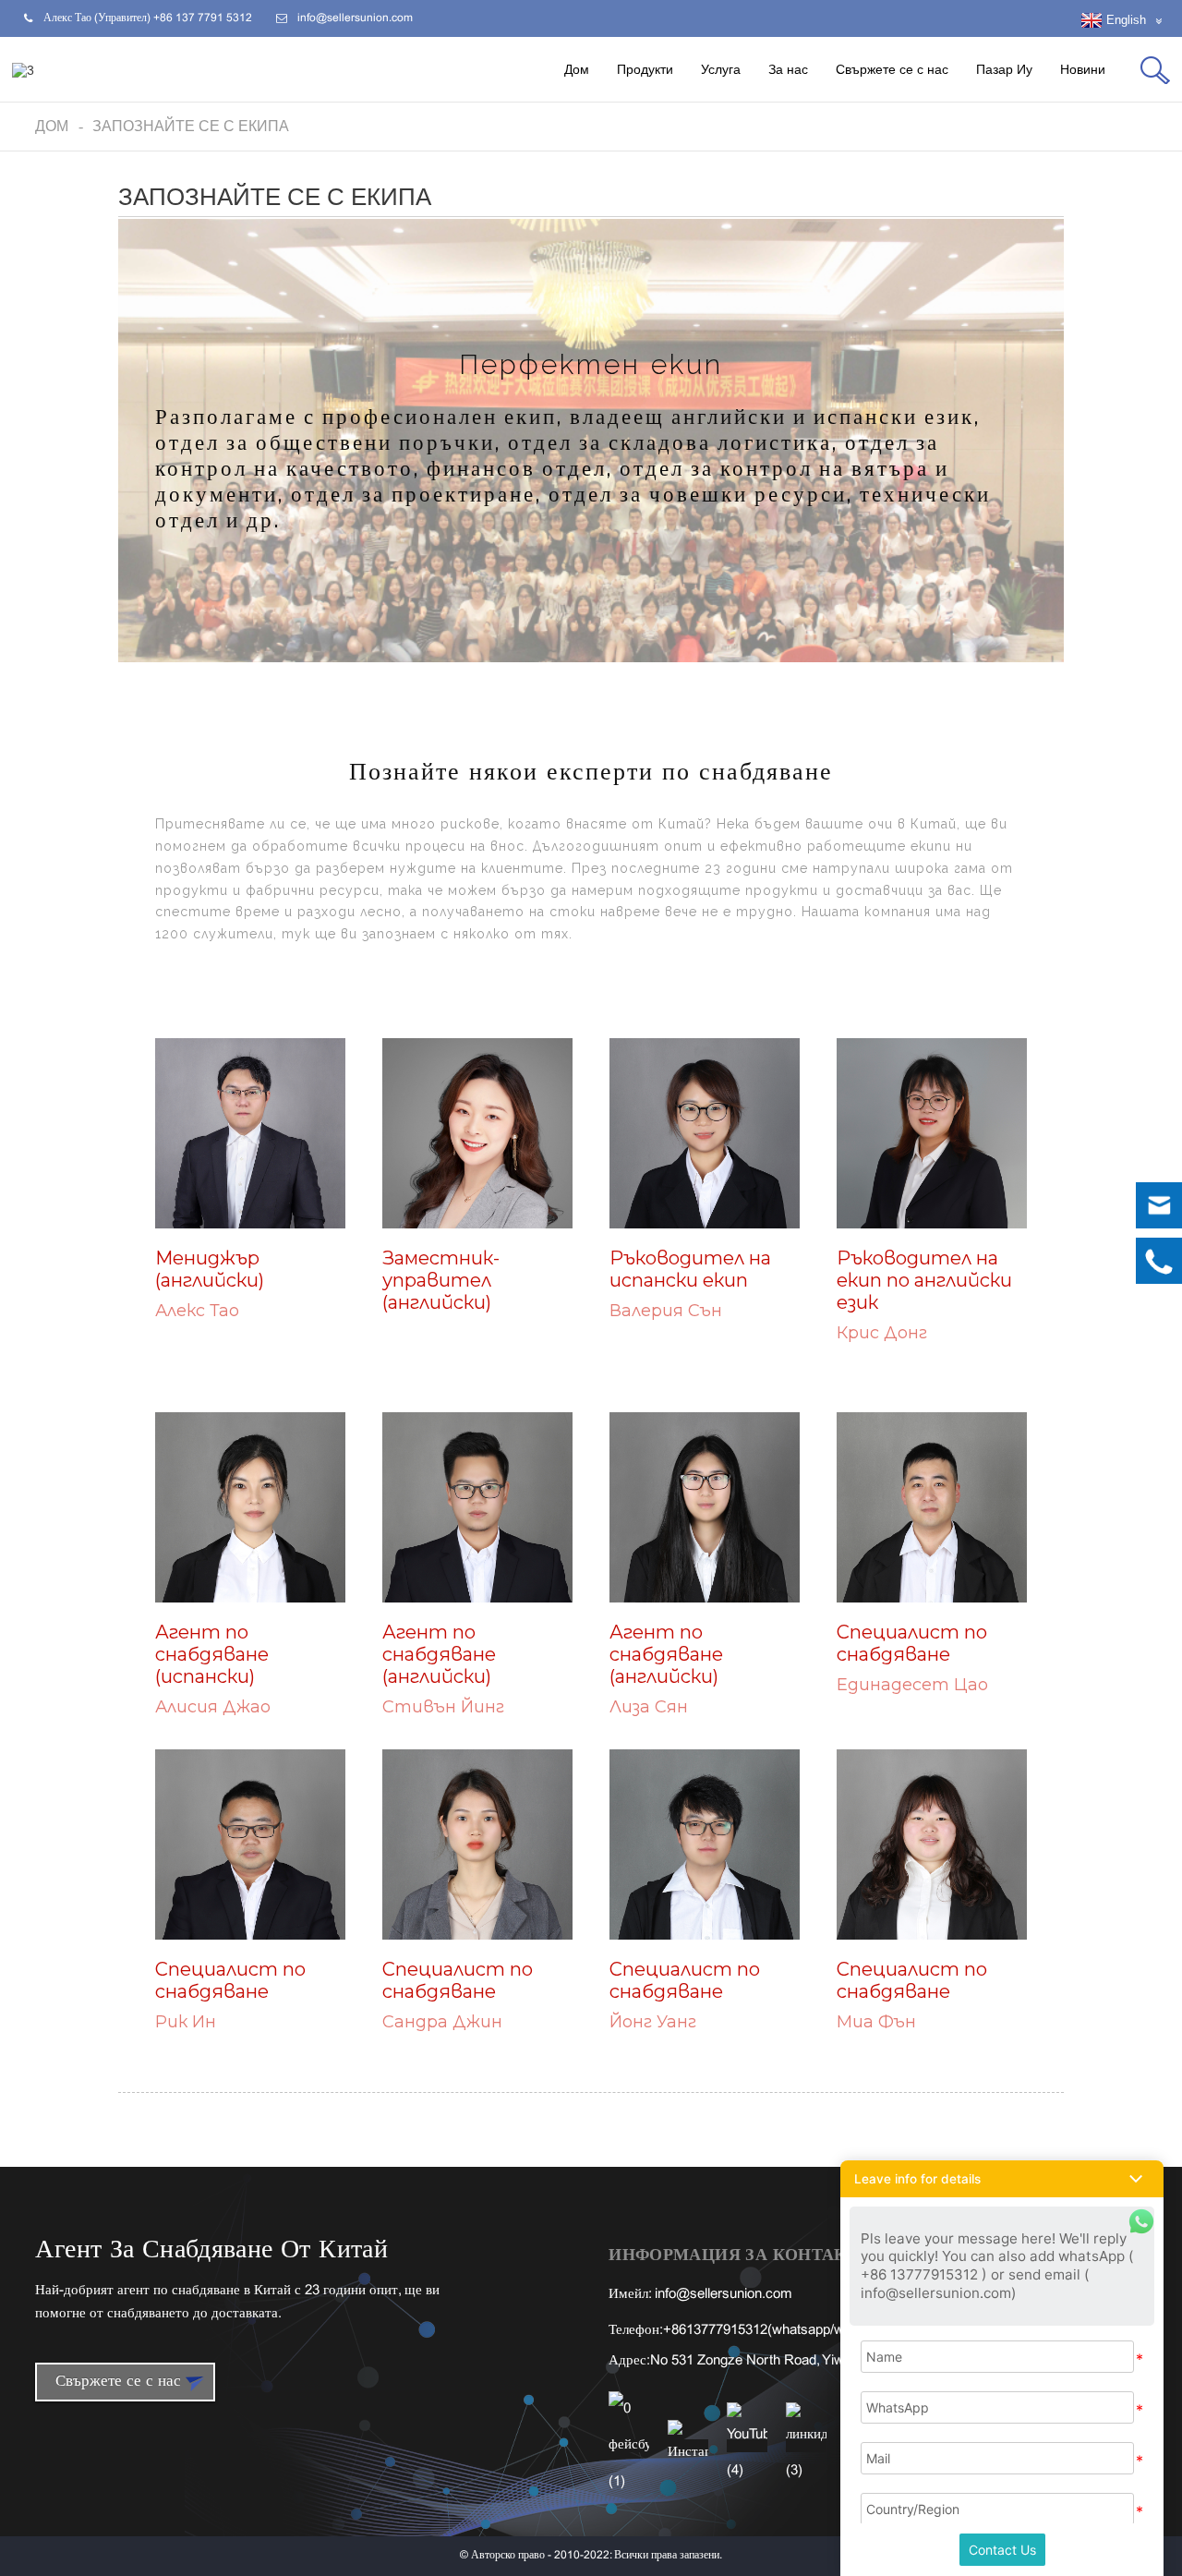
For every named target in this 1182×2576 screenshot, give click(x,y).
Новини (1083, 69)
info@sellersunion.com (724, 2294)
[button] (1002, 2179)
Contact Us (1002, 2550)
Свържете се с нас (892, 69)
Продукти (645, 69)
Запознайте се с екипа (191, 126)
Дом (577, 69)
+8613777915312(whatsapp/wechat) (772, 2330)
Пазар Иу (1004, 69)
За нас (788, 69)
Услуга (721, 69)
